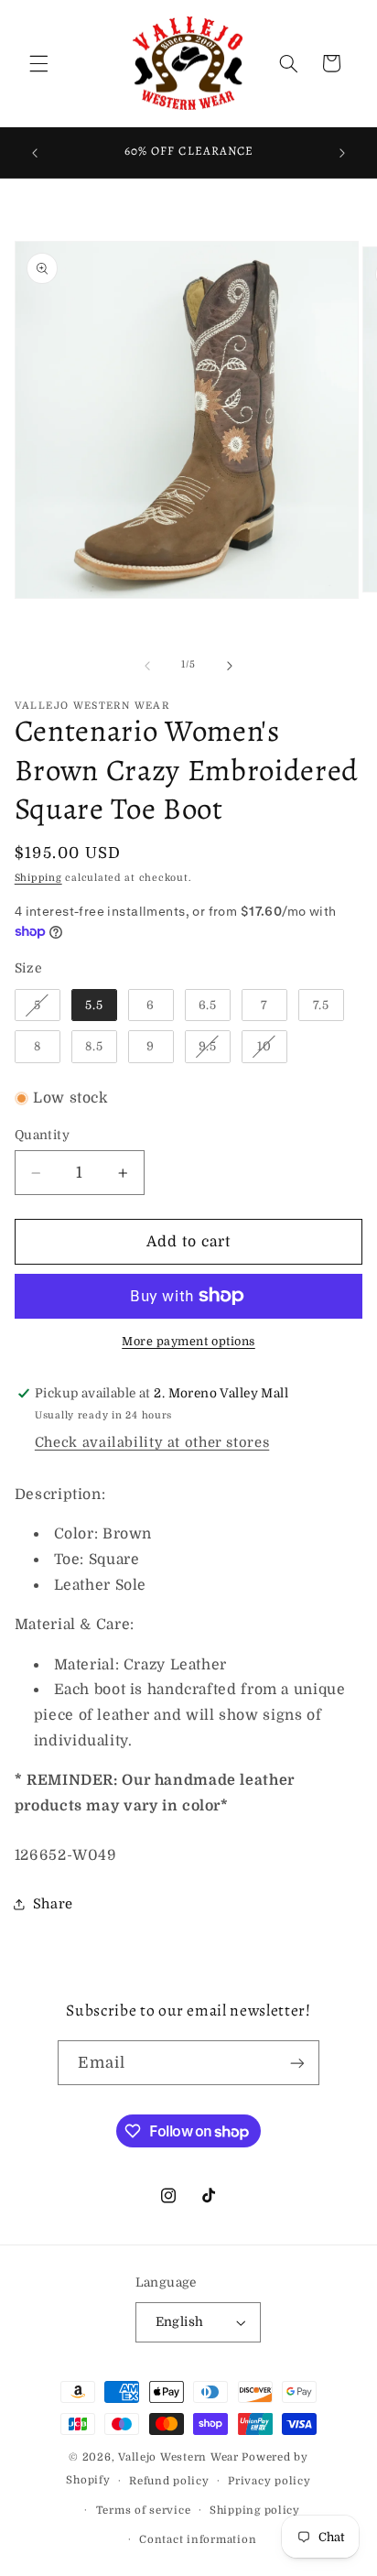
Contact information (198, 2540)
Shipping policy (255, 2511)
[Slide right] (230, 666)
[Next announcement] (342, 153)
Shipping (38, 878)
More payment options (188, 1342)
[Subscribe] (297, 2063)
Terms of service (144, 2511)
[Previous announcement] (35, 153)
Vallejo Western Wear (178, 2457)
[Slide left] (147, 666)
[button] (38, 63)
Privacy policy (269, 2481)
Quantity (42, 1135)
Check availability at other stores (152, 1443)
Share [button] (53, 1904)
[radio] (38, 1005)
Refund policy (169, 2481)
